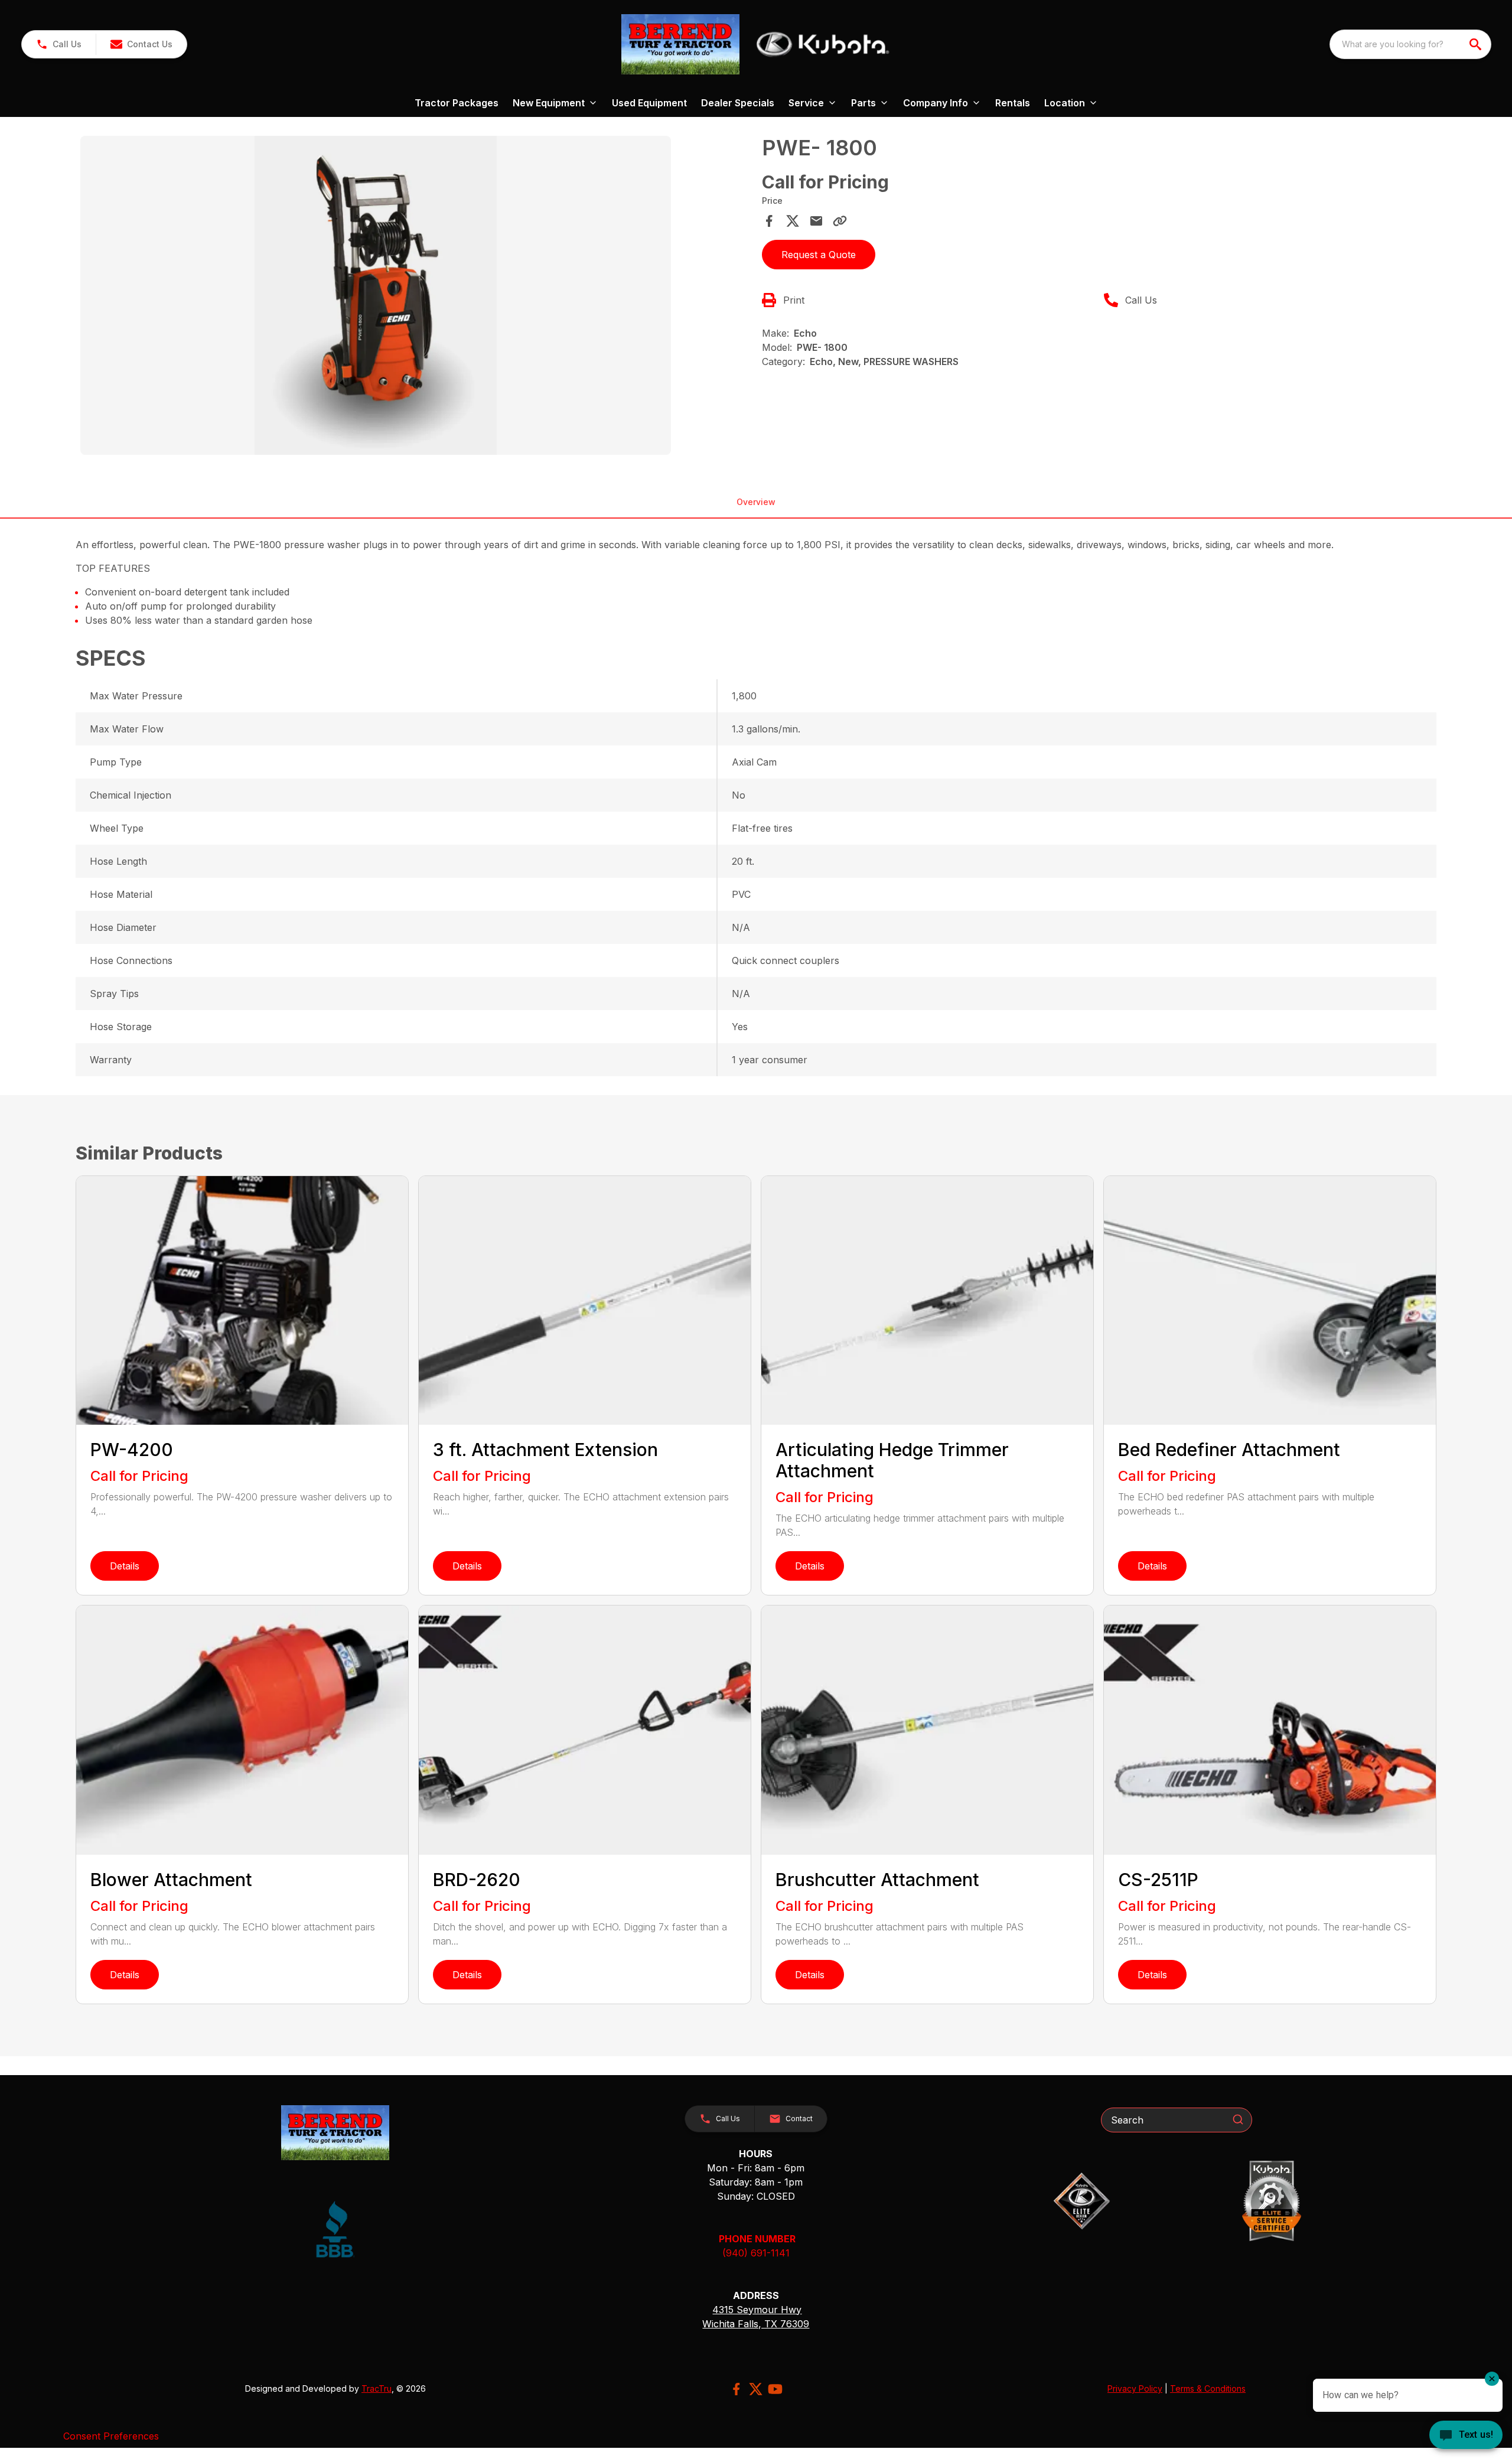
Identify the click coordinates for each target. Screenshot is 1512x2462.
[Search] (1238, 2119)
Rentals (1013, 103)
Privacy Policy (1135, 2388)
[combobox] (1410, 44)
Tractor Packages (457, 103)
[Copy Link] (840, 221)
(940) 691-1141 (756, 2253)
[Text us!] (1466, 2436)
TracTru (377, 2388)
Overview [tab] (756, 502)
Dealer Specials (738, 103)
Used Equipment (649, 103)
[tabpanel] (415, 297)
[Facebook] (736, 2389)
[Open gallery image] (376, 295)
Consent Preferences (111, 2436)
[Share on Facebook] (769, 221)
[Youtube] (775, 2389)
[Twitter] (756, 2389)
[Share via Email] (816, 221)
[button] (59, 44)
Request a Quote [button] (819, 255)
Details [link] (125, 1566)
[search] (1477, 44)
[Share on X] (793, 221)
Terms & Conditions (1208, 2388)
